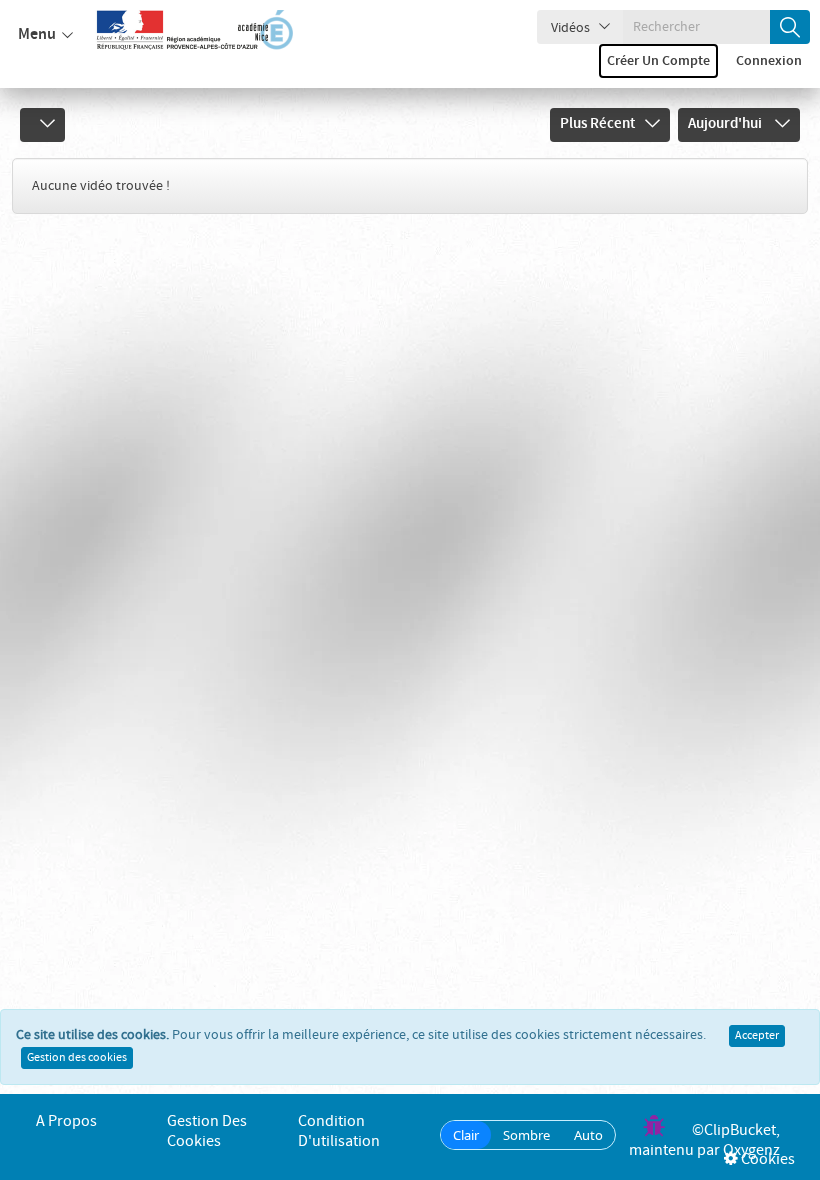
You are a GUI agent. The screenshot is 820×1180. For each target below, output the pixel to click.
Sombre (526, 1135)
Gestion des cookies (77, 1058)
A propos (66, 1121)
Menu (37, 34)
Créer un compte (658, 61)
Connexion (769, 61)
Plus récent (597, 124)
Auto (588, 1135)
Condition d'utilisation (339, 1131)
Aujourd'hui (726, 124)
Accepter (757, 1036)
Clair (466, 1135)
